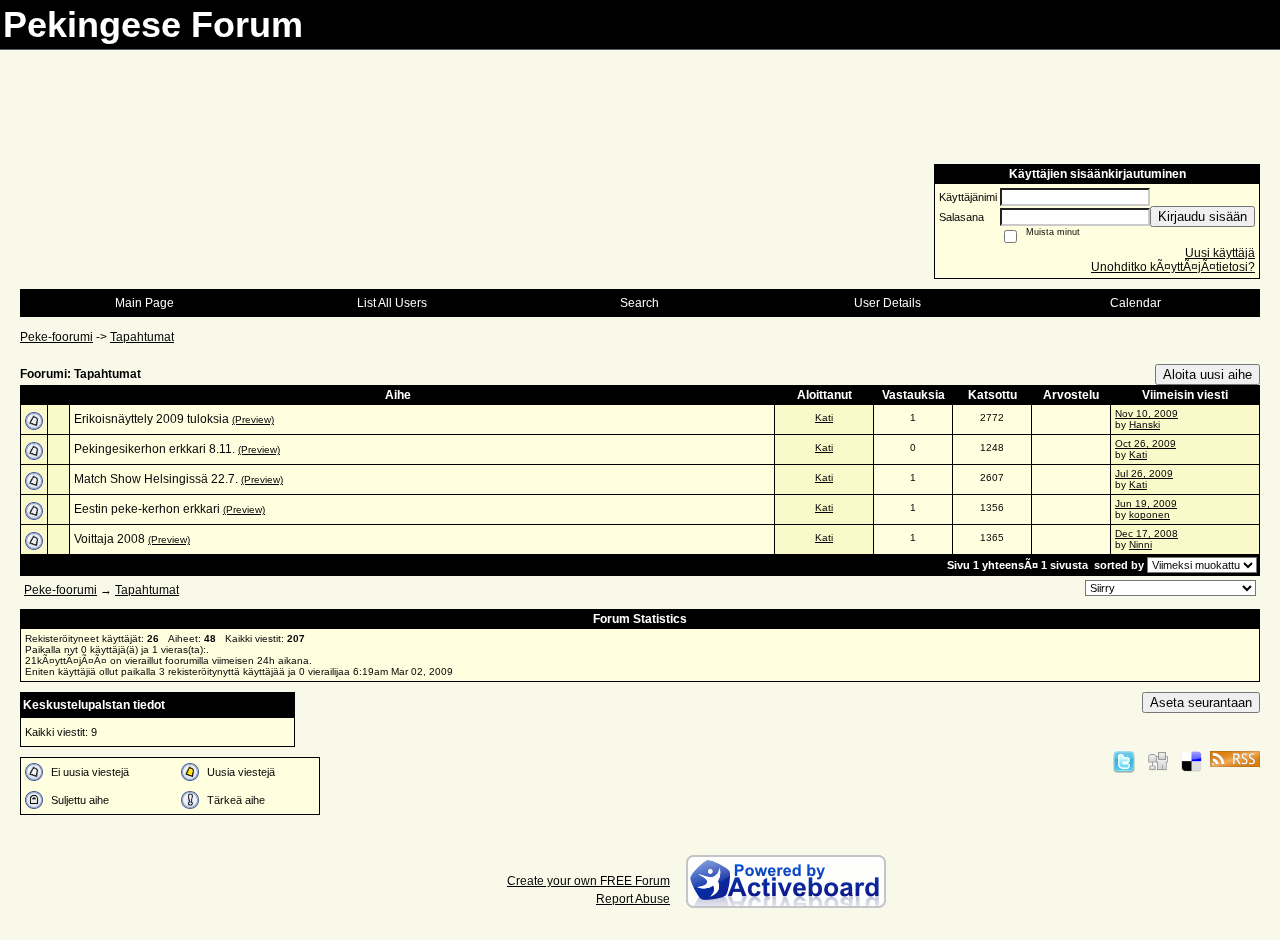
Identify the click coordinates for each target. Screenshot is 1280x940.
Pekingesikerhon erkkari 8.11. (154, 449)
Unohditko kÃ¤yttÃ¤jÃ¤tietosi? (1173, 267)
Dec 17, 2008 (1146, 533)
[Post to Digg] (1158, 761)
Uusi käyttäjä (1220, 253)
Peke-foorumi (56, 337)
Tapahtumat (142, 337)
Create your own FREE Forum (588, 881)
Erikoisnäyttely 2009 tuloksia (151, 419)
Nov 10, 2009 (1146, 413)
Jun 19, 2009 (1146, 503)
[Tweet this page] (1124, 761)
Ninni (1140, 544)
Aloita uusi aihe (1207, 374)
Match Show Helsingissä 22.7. (156, 479)
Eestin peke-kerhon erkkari (147, 509)
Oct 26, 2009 (1145, 443)
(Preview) (253, 419)
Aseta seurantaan (1201, 702)
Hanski (1144, 424)
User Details (887, 303)
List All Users (392, 303)
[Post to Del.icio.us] (1191, 761)
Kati (824, 417)
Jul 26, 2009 (1144, 473)
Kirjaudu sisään (1202, 216)
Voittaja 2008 (109, 539)
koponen (1149, 514)
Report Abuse (633, 899)
